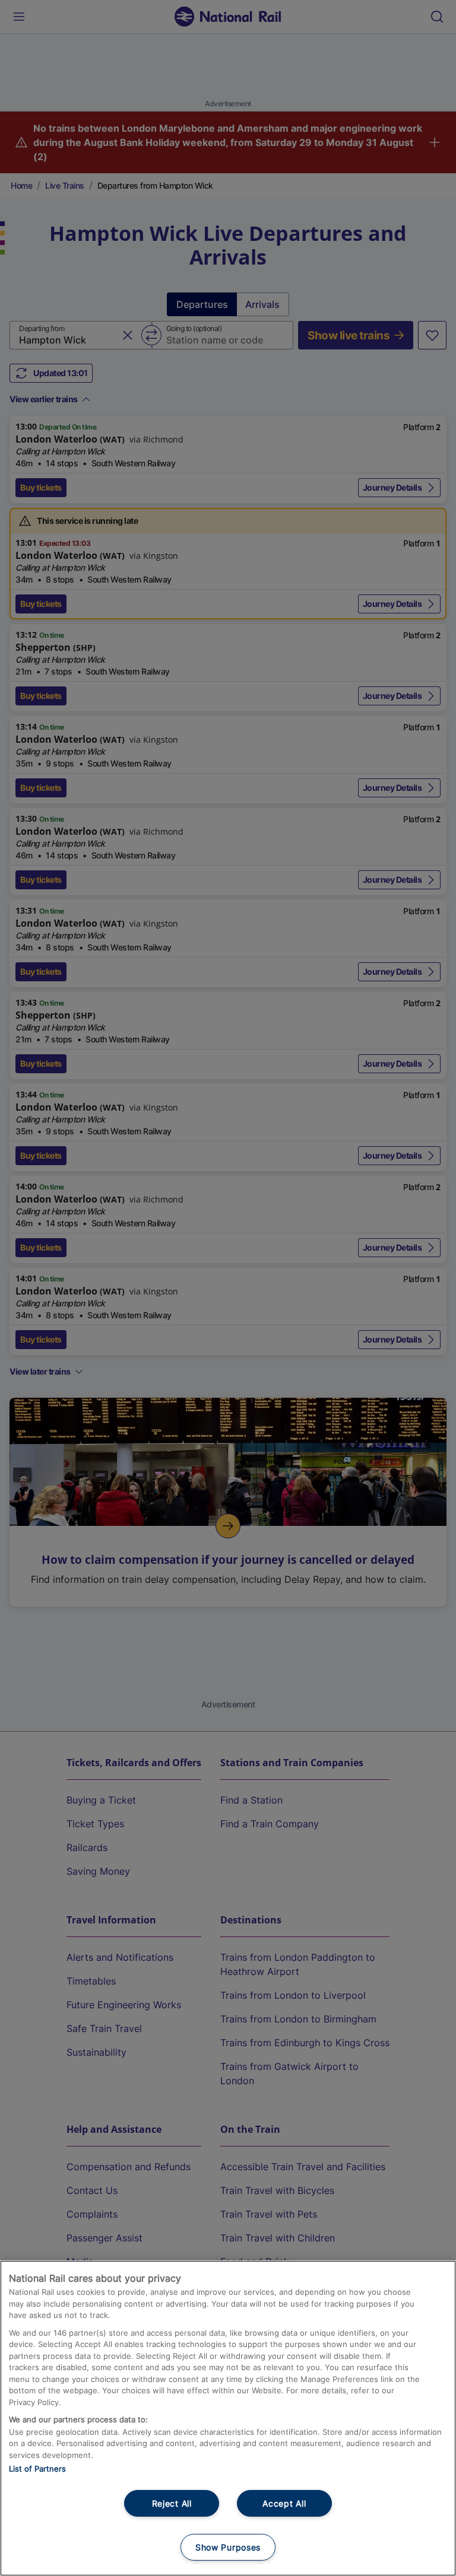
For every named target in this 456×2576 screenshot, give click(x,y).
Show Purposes (228, 2547)
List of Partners (37, 2469)
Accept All (284, 2503)
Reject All (172, 2503)
